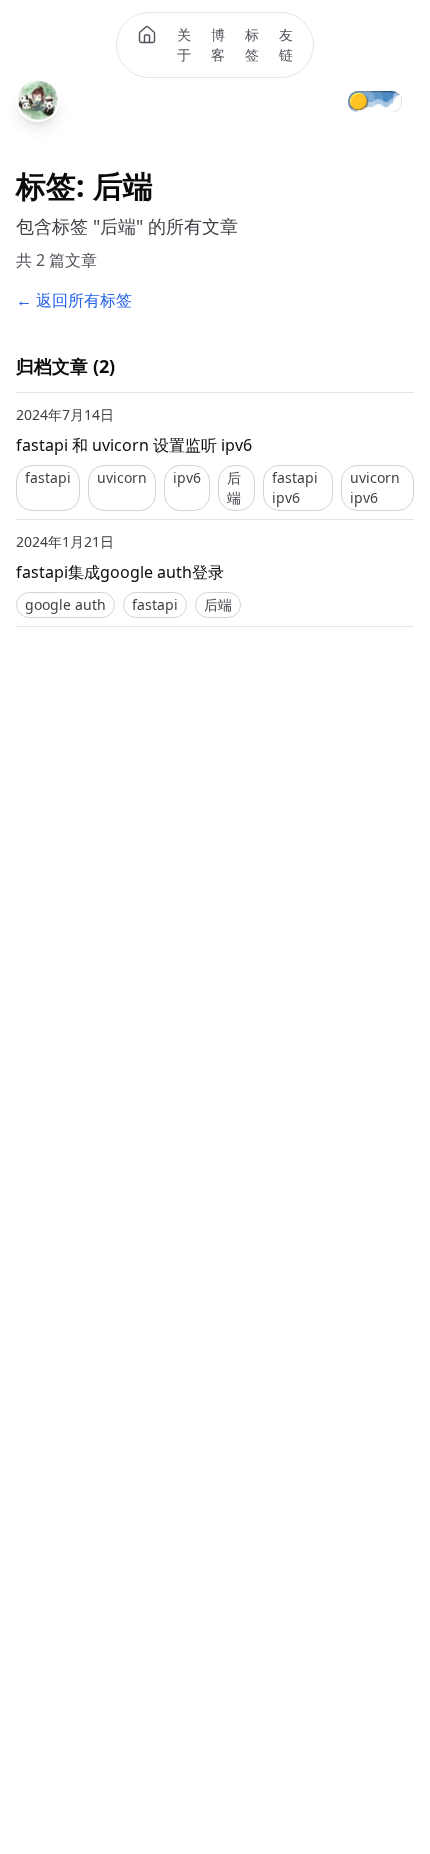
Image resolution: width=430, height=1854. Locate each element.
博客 (218, 44)
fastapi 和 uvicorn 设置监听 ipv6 (134, 445)
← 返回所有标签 (74, 300)
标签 (252, 44)
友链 (286, 44)
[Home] (147, 35)
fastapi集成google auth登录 (120, 572)
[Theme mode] (388, 100)
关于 (184, 44)
